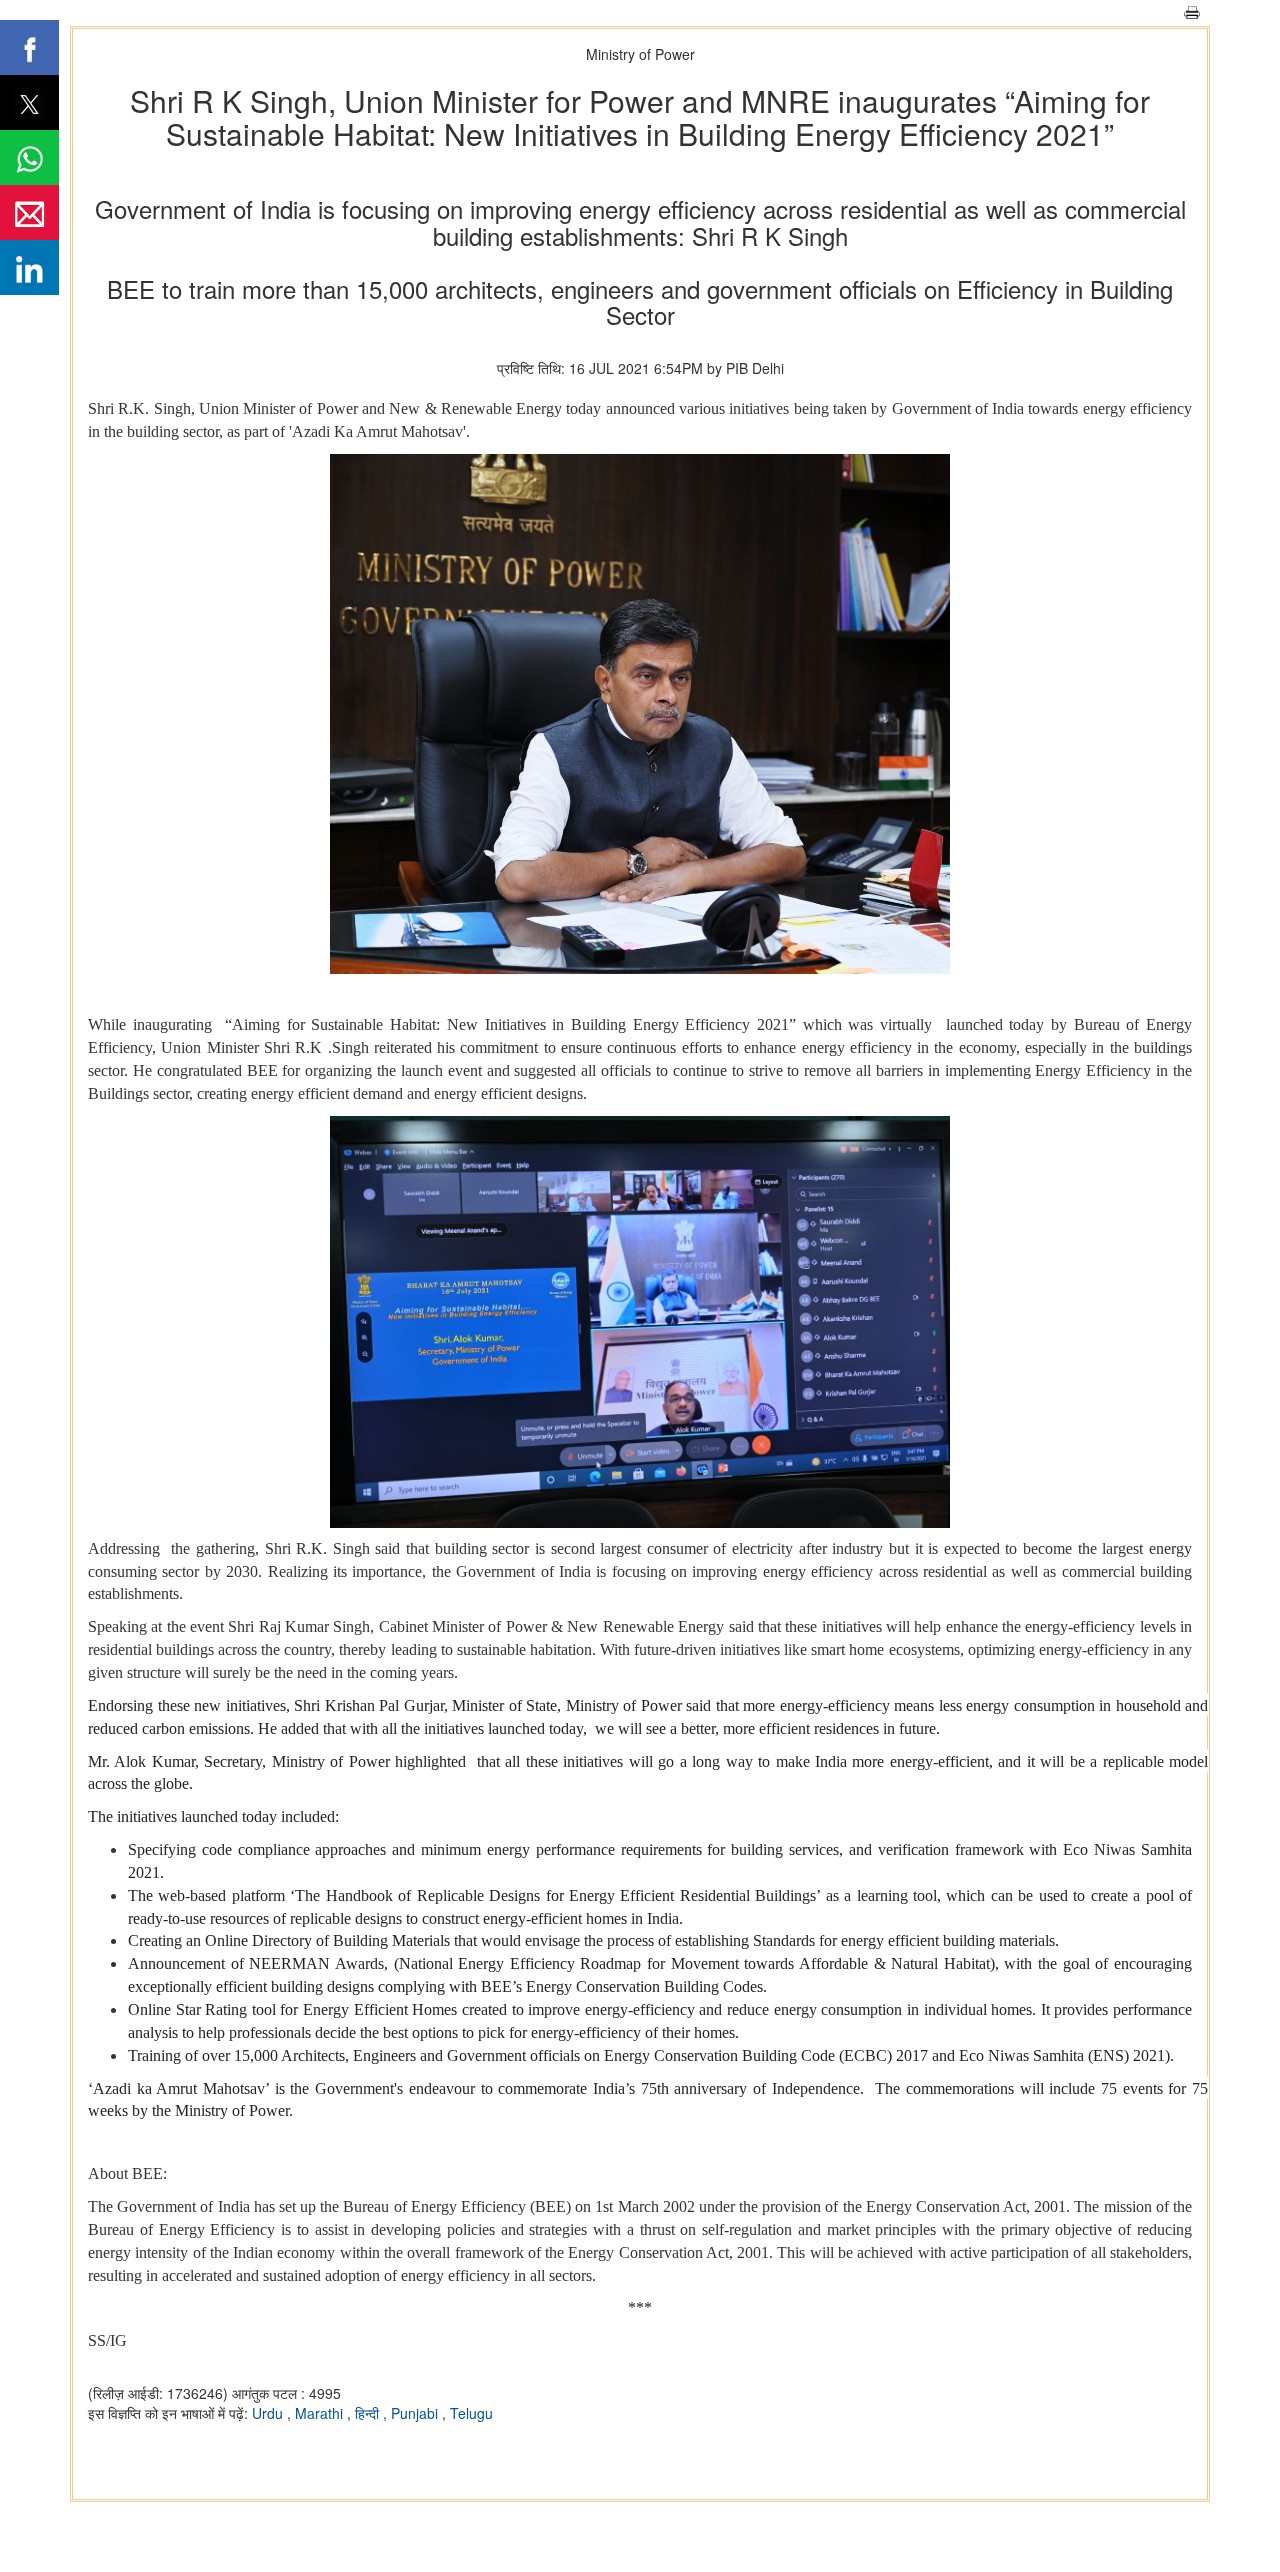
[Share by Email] (29, 212)
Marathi (321, 2413)
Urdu (269, 2413)
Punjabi (416, 2413)
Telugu (471, 2413)
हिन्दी (369, 2413)
